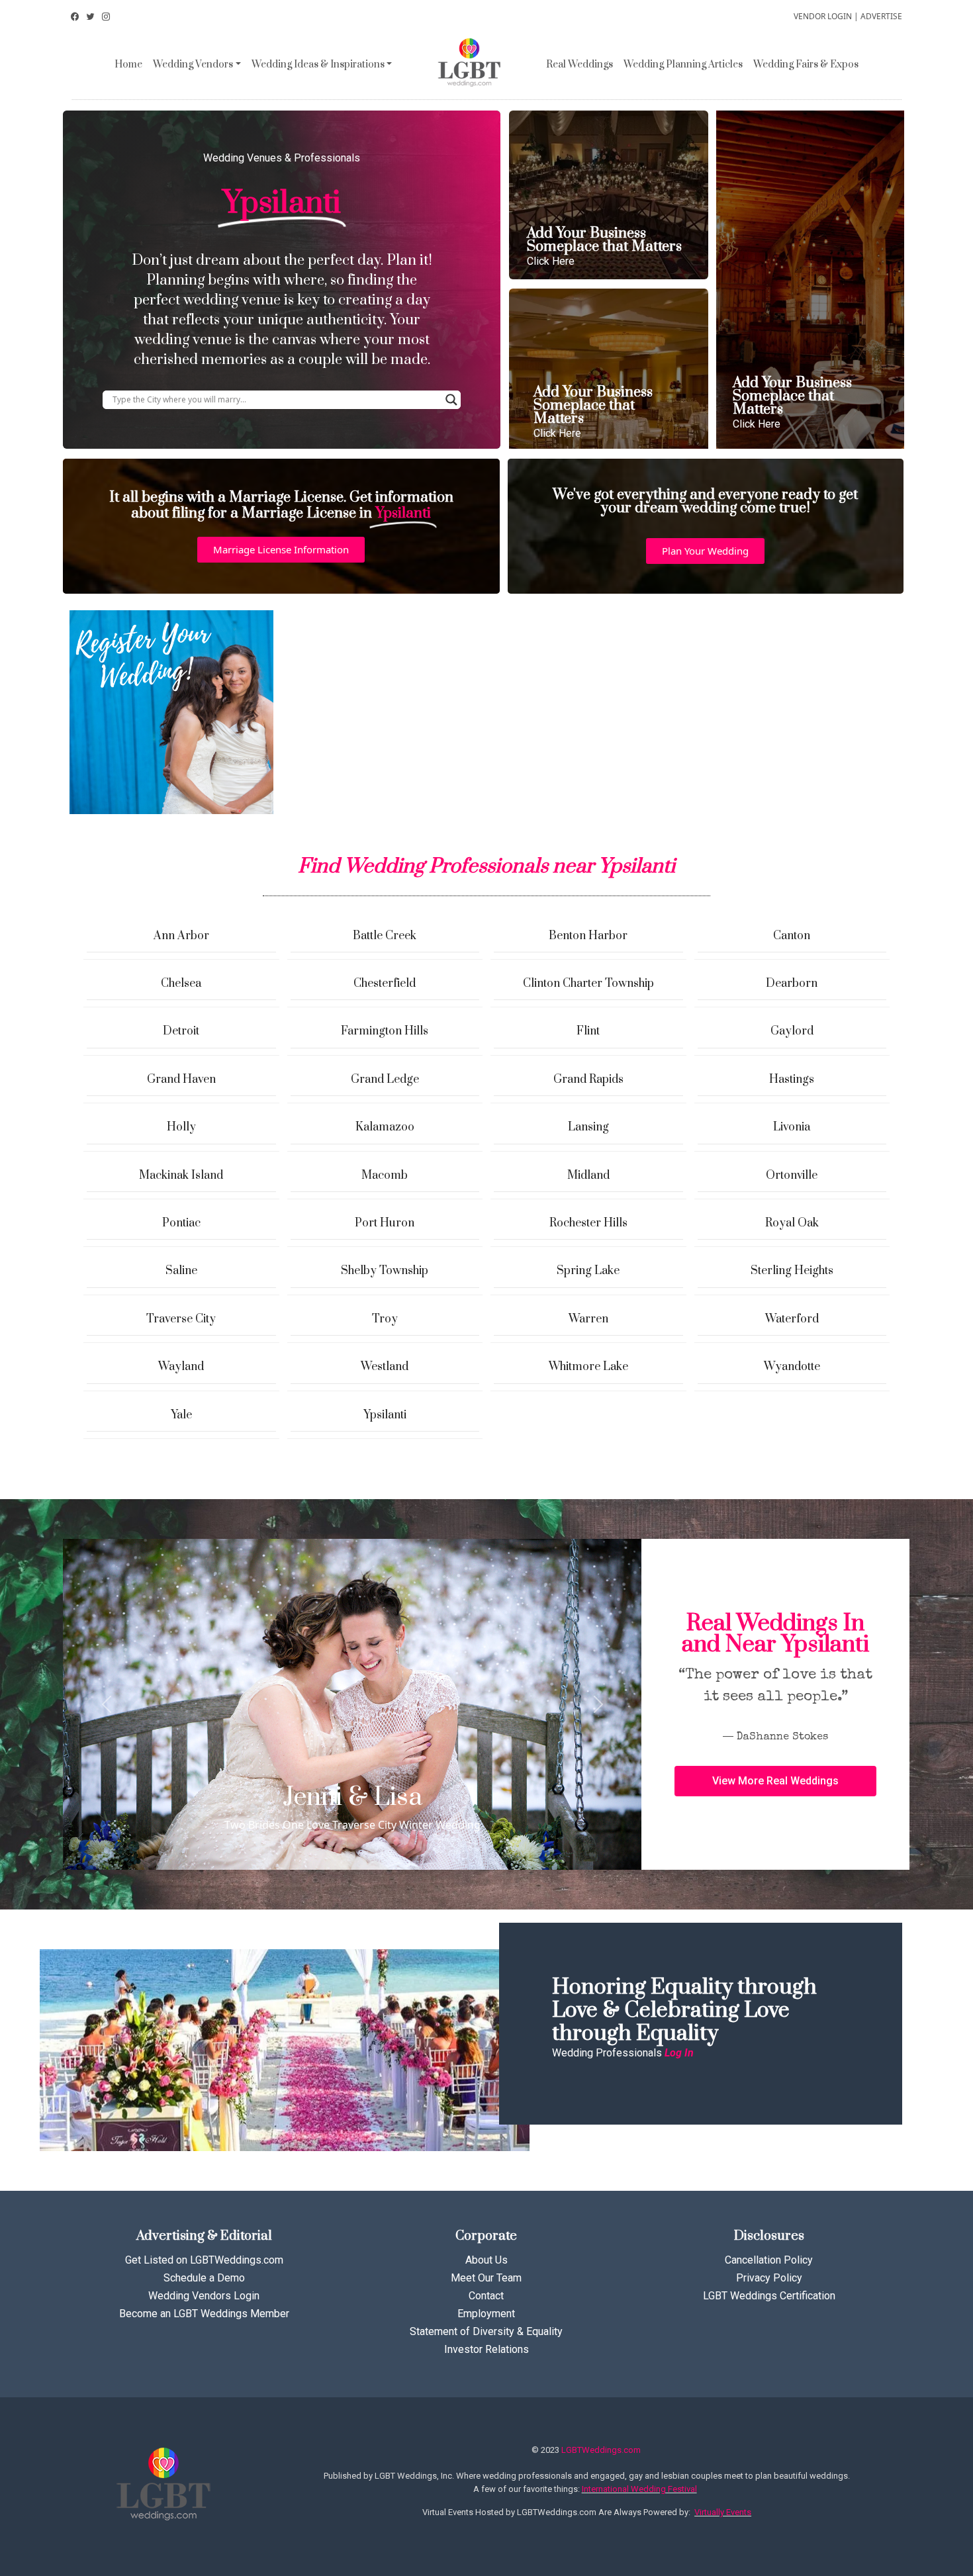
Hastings (792, 1080)
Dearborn (792, 984)
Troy (385, 1319)
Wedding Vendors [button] (193, 65)
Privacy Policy (769, 2278)
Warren (588, 1319)
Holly (181, 1127)
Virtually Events (723, 2512)
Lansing (588, 1127)
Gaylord (792, 1031)
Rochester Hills (588, 1223)
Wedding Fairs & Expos (806, 65)
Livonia (792, 1127)
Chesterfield (385, 984)
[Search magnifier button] (451, 400)
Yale (181, 1415)
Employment (486, 2314)
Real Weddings (579, 65)
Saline (181, 1271)
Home (128, 65)
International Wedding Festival (639, 2489)
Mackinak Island (181, 1175)
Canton (792, 936)
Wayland (181, 1367)
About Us (486, 2260)
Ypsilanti (385, 1415)
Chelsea (181, 984)
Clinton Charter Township (588, 984)
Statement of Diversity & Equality (486, 2331)
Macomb (385, 1175)
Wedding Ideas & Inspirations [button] (318, 65)
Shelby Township (385, 1271)
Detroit (181, 1031)
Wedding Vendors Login (204, 2296)
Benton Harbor (588, 936)
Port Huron (385, 1223)
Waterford (792, 1319)
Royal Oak (792, 1223)
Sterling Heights (792, 1271)
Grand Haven (181, 1080)
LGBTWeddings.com (601, 2450)
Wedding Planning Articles (683, 65)
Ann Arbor (181, 936)
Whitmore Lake (588, 1367)
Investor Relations (486, 2349)
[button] (281, 550)
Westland (385, 1367)
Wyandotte (792, 1367)
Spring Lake (588, 1271)
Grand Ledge (385, 1080)
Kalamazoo (385, 1127)
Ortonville (792, 1175)
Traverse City (181, 1319)
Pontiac (181, 1223)
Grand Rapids (588, 1080)
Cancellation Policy (769, 2260)
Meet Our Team (486, 2278)
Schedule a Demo (204, 2278)
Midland (588, 1175)
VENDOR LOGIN (823, 16)
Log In (679, 2053)
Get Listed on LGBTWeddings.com (204, 2260)
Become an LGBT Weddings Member (204, 2314)
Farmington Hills (385, 1031)
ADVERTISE (881, 16)
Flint (588, 1031)
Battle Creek (385, 936)
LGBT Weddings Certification (769, 2296)
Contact (486, 2296)
